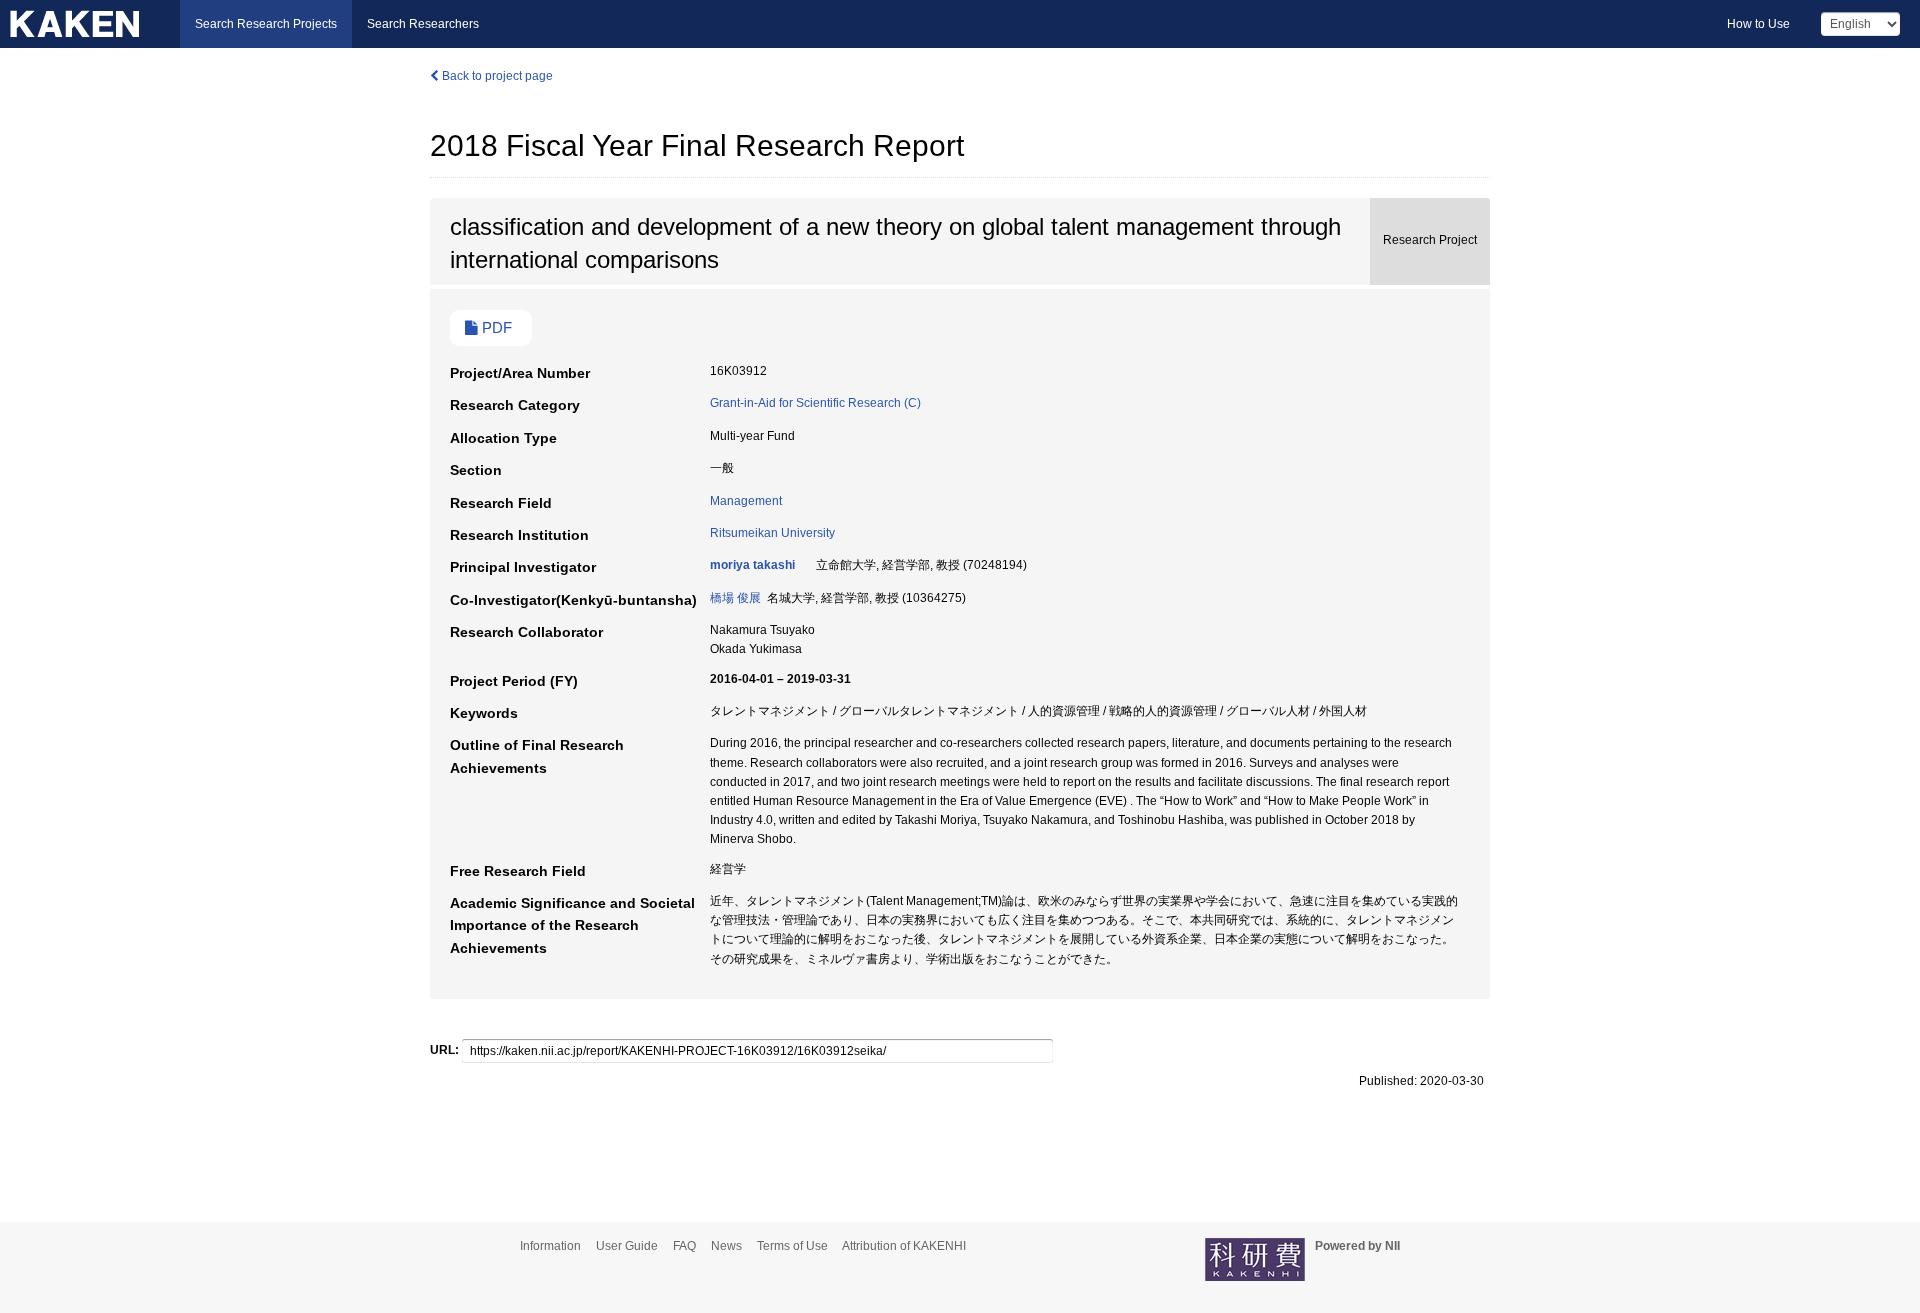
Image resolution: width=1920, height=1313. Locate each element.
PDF (495, 328)
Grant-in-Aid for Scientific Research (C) (815, 403)
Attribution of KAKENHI (904, 1246)
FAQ (684, 1246)
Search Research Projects (266, 24)
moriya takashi (752, 565)
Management (746, 501)
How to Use (1758, 24)
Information (550, 1246)
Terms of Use (792, 1246)
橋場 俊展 (735, 598)
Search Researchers (423, 24)
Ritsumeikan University (772, 533)
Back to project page (496, 76)
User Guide (627, 1246)
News (726, 1246)
